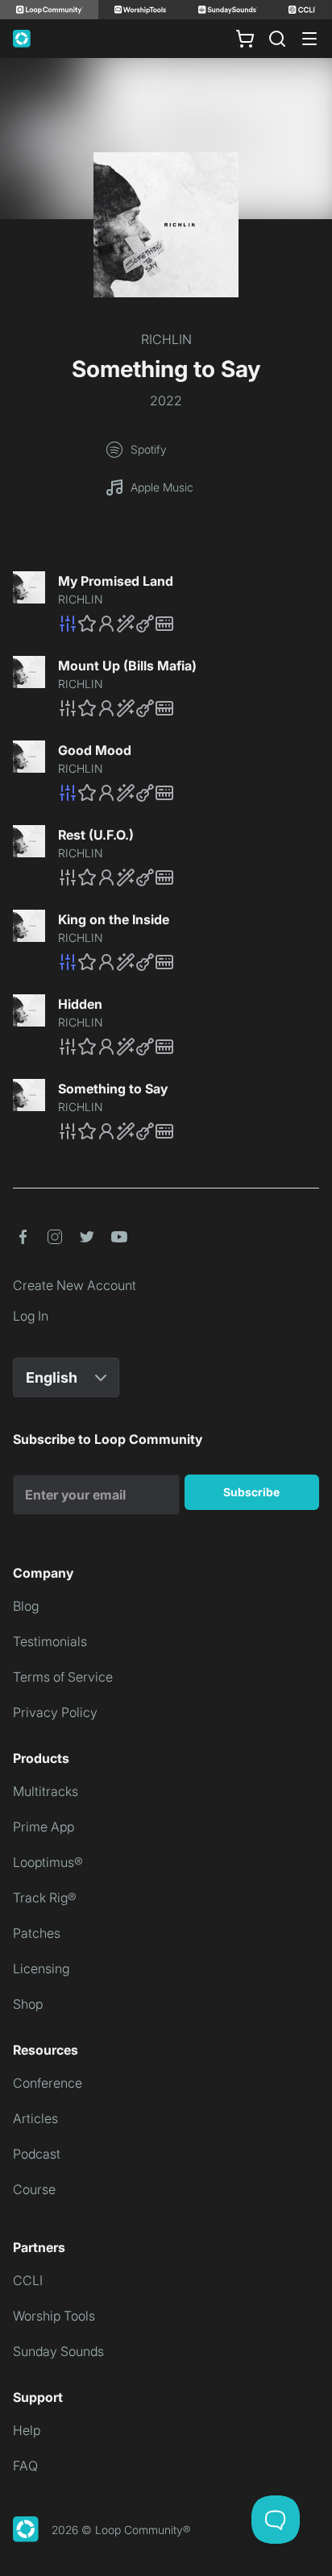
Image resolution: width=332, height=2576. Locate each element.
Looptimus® (48, 1862)
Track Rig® (45, 1898)
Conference (48, 2083)
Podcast (37, 2154)
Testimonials (50, 1641)
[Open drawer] (309, 39)
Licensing (41, 1968)
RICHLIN (166, 339)
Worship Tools (54, 2316)
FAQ (25, 2466)
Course (34, 2189)
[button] (189, 624)
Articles (35, 2118)
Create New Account (75, 1285)
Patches (37, 1933)
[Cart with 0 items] (245, 39)
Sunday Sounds (58, 2351)
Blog (26, 1606)
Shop (28, 2004)
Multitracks (46, 1791)
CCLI (28, 2280)
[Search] (277, 39)
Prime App (44, 1827)
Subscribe (251, 1492)
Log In (31, 1316)
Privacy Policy (55, 1712)
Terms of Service (63, 1677)
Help (27, 2430)
